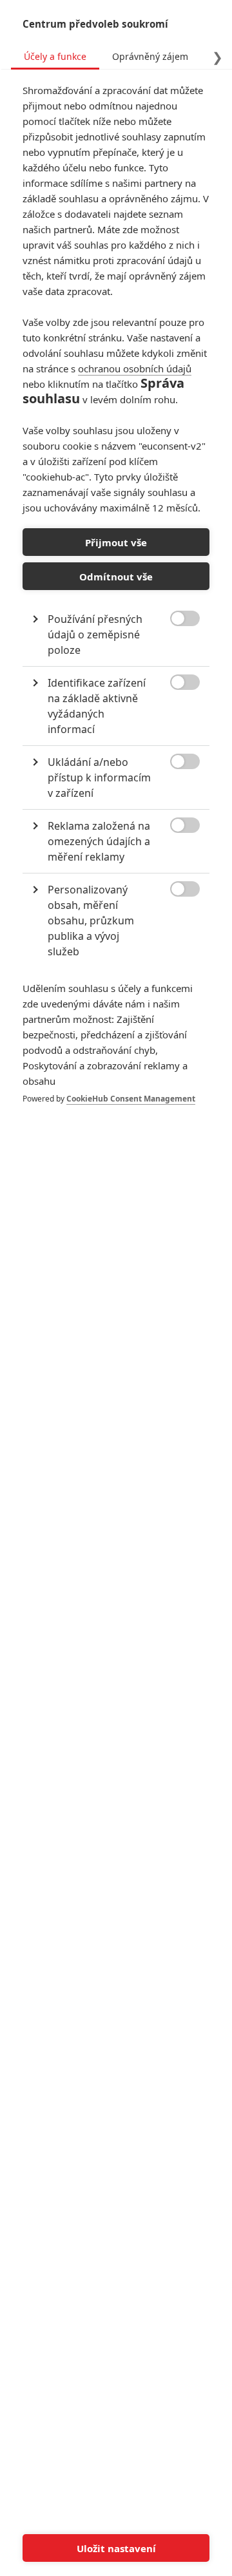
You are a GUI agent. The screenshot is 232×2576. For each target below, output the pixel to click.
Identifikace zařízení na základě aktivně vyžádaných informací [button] (97, 706)
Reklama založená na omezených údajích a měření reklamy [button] (99, 841)
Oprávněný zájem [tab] (150, 56)
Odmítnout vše (116, 577)
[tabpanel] (116, 607)
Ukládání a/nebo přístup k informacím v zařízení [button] (99, 778)
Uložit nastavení (116, 2548)
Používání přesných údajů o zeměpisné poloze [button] (95, 634)
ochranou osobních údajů (135, 368)
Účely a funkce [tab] (55, 56)
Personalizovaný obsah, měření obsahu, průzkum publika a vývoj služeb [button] (91, 921)
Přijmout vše (116, 542)
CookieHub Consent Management (131, 1099)
